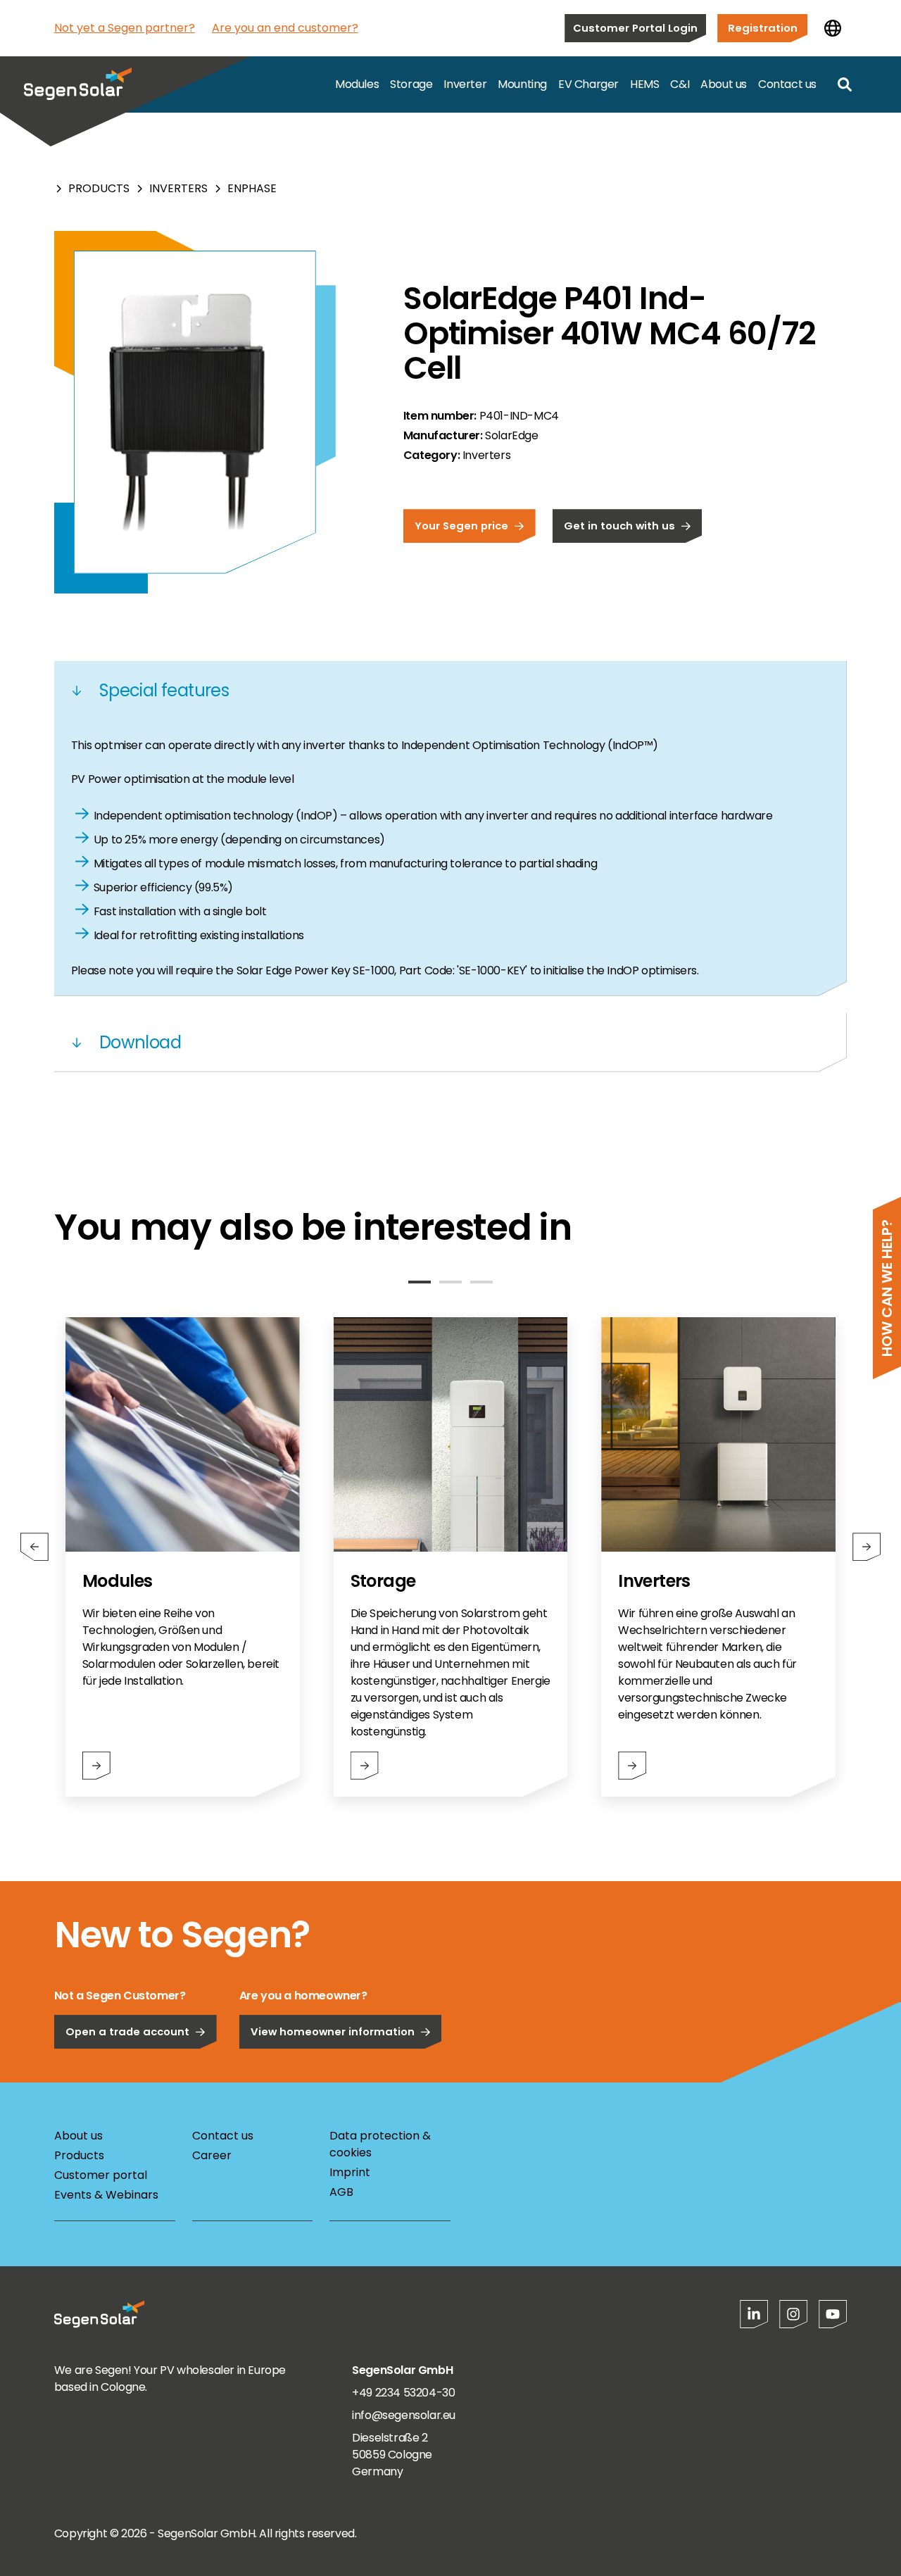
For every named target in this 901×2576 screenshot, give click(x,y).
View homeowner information (333, 2031)
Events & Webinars (106, 2195)
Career (212, 2155)
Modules (357, 84)
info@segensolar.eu (404, 2415)
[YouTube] (833, 2314)
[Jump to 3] (481, 1282)
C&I (680, 84)
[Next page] (867, 1547)
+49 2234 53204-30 (403, 2393)
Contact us (787, 84)
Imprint (350, 2172)
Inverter (465, 84)
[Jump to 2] (450, 1282)
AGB (341, 2192)
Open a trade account (127, 2031)
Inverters (178, 188)
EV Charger (588, 84)
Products (99, 188)
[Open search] (845, 84)
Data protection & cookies (380, 2144)
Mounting (522, 84)
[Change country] (833, 28)
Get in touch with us (619, 526)
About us (724, 84)
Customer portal (101, 2175)
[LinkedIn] (754, 2314)
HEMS (644, 84)
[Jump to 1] (420, 1282)
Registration (763, 28)
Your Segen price (461, 526)
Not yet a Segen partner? (125, 28)
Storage (411, 84)
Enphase (252, 188)
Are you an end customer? (285, 28)
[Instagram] (793, 2314)
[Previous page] (34, 1547)
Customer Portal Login (635, 28)
